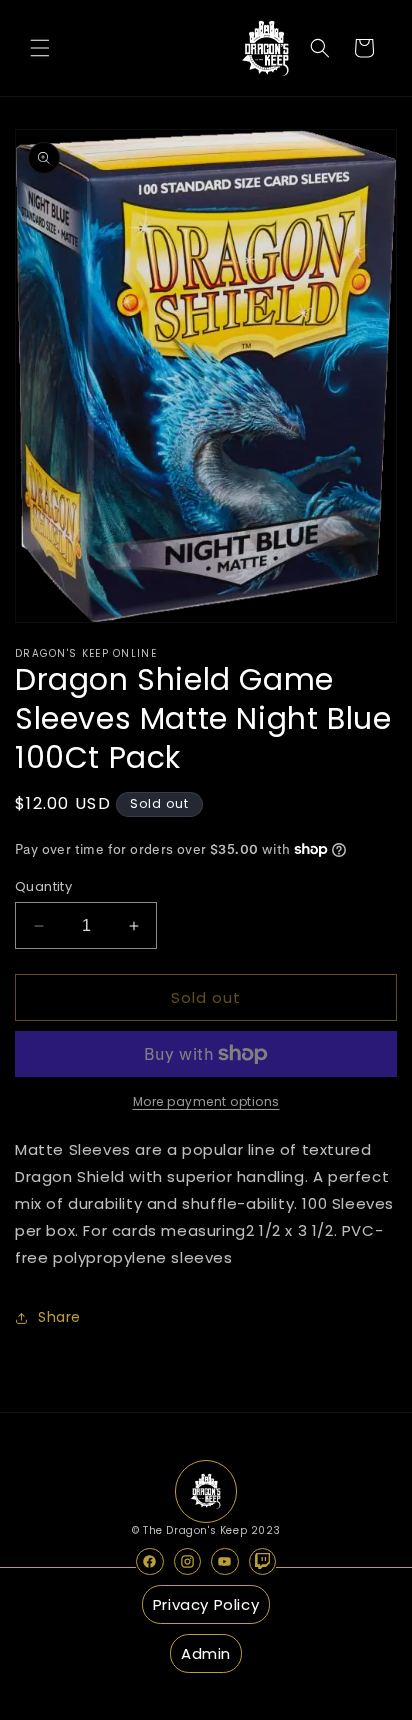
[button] (40, 48)
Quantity (43, 886)
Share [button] (59, 1317)
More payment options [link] (206, 1101)
